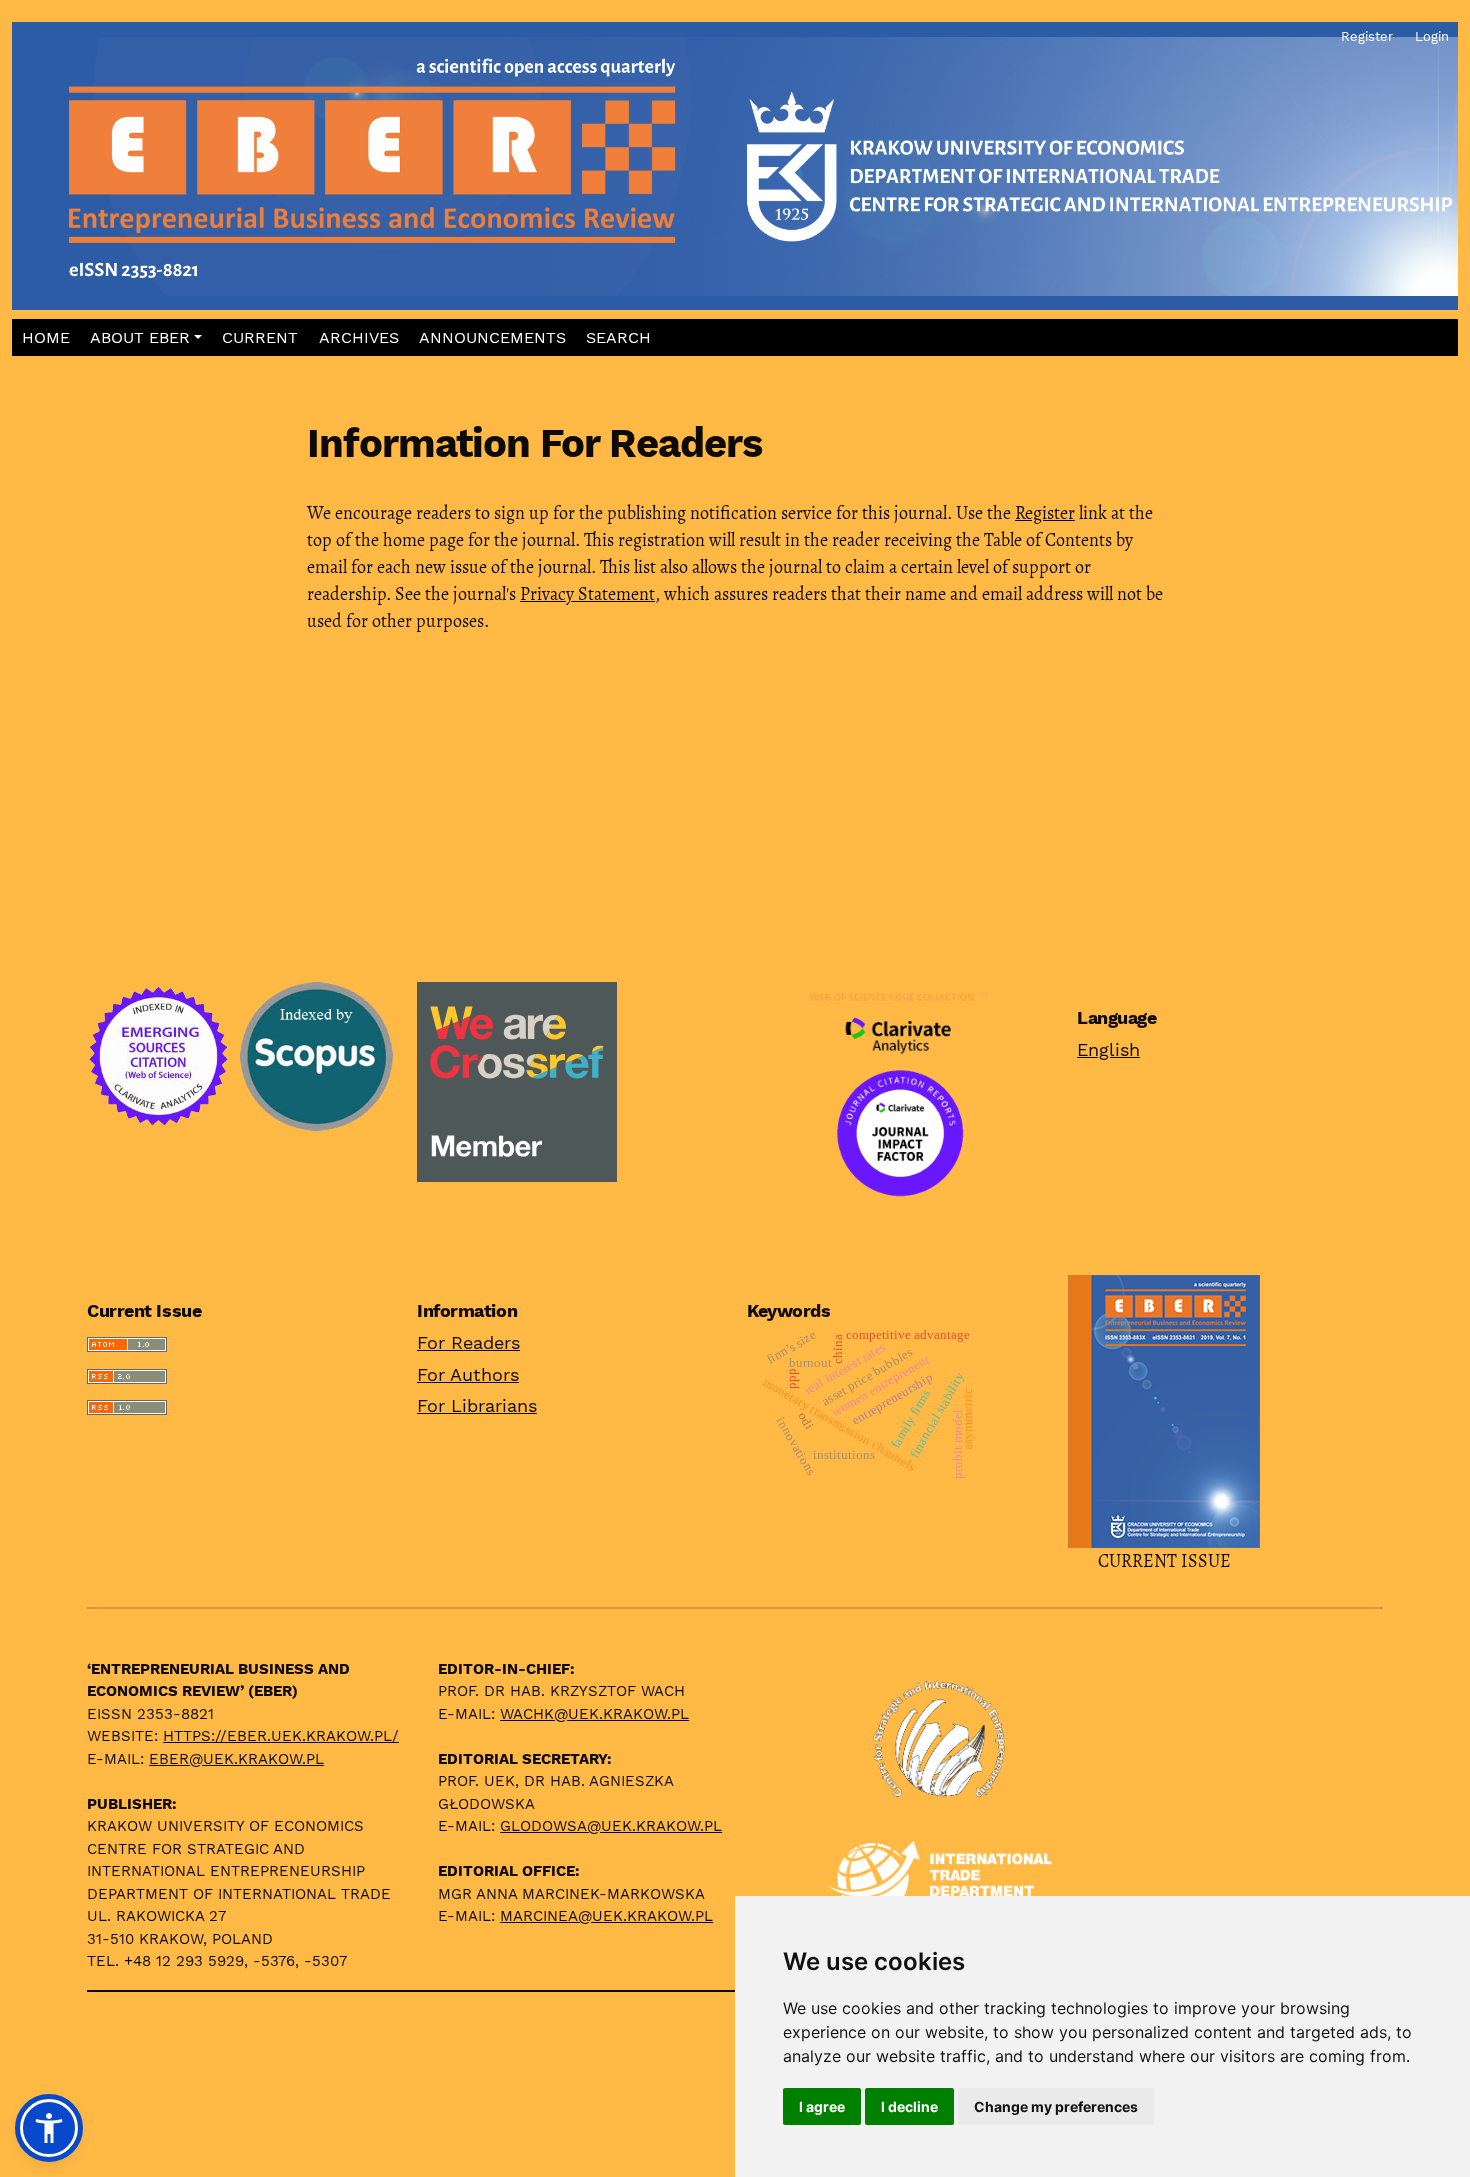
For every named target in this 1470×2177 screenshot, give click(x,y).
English (1108, 1049)
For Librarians (477, 1405)
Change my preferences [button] (1056, 2106)
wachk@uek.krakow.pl (594, 1714)
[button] (146, 337)
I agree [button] (822, 2106)
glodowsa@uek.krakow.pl (611, 1826)
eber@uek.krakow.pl (236, 1759)
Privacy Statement (587, 594)
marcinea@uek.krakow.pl (606, 1916)
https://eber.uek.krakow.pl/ (281, 1736)
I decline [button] (909, 2106)
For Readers (468, 1342)
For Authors (468, 1374)
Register (1045, 513)
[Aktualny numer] (1164, 1409)
